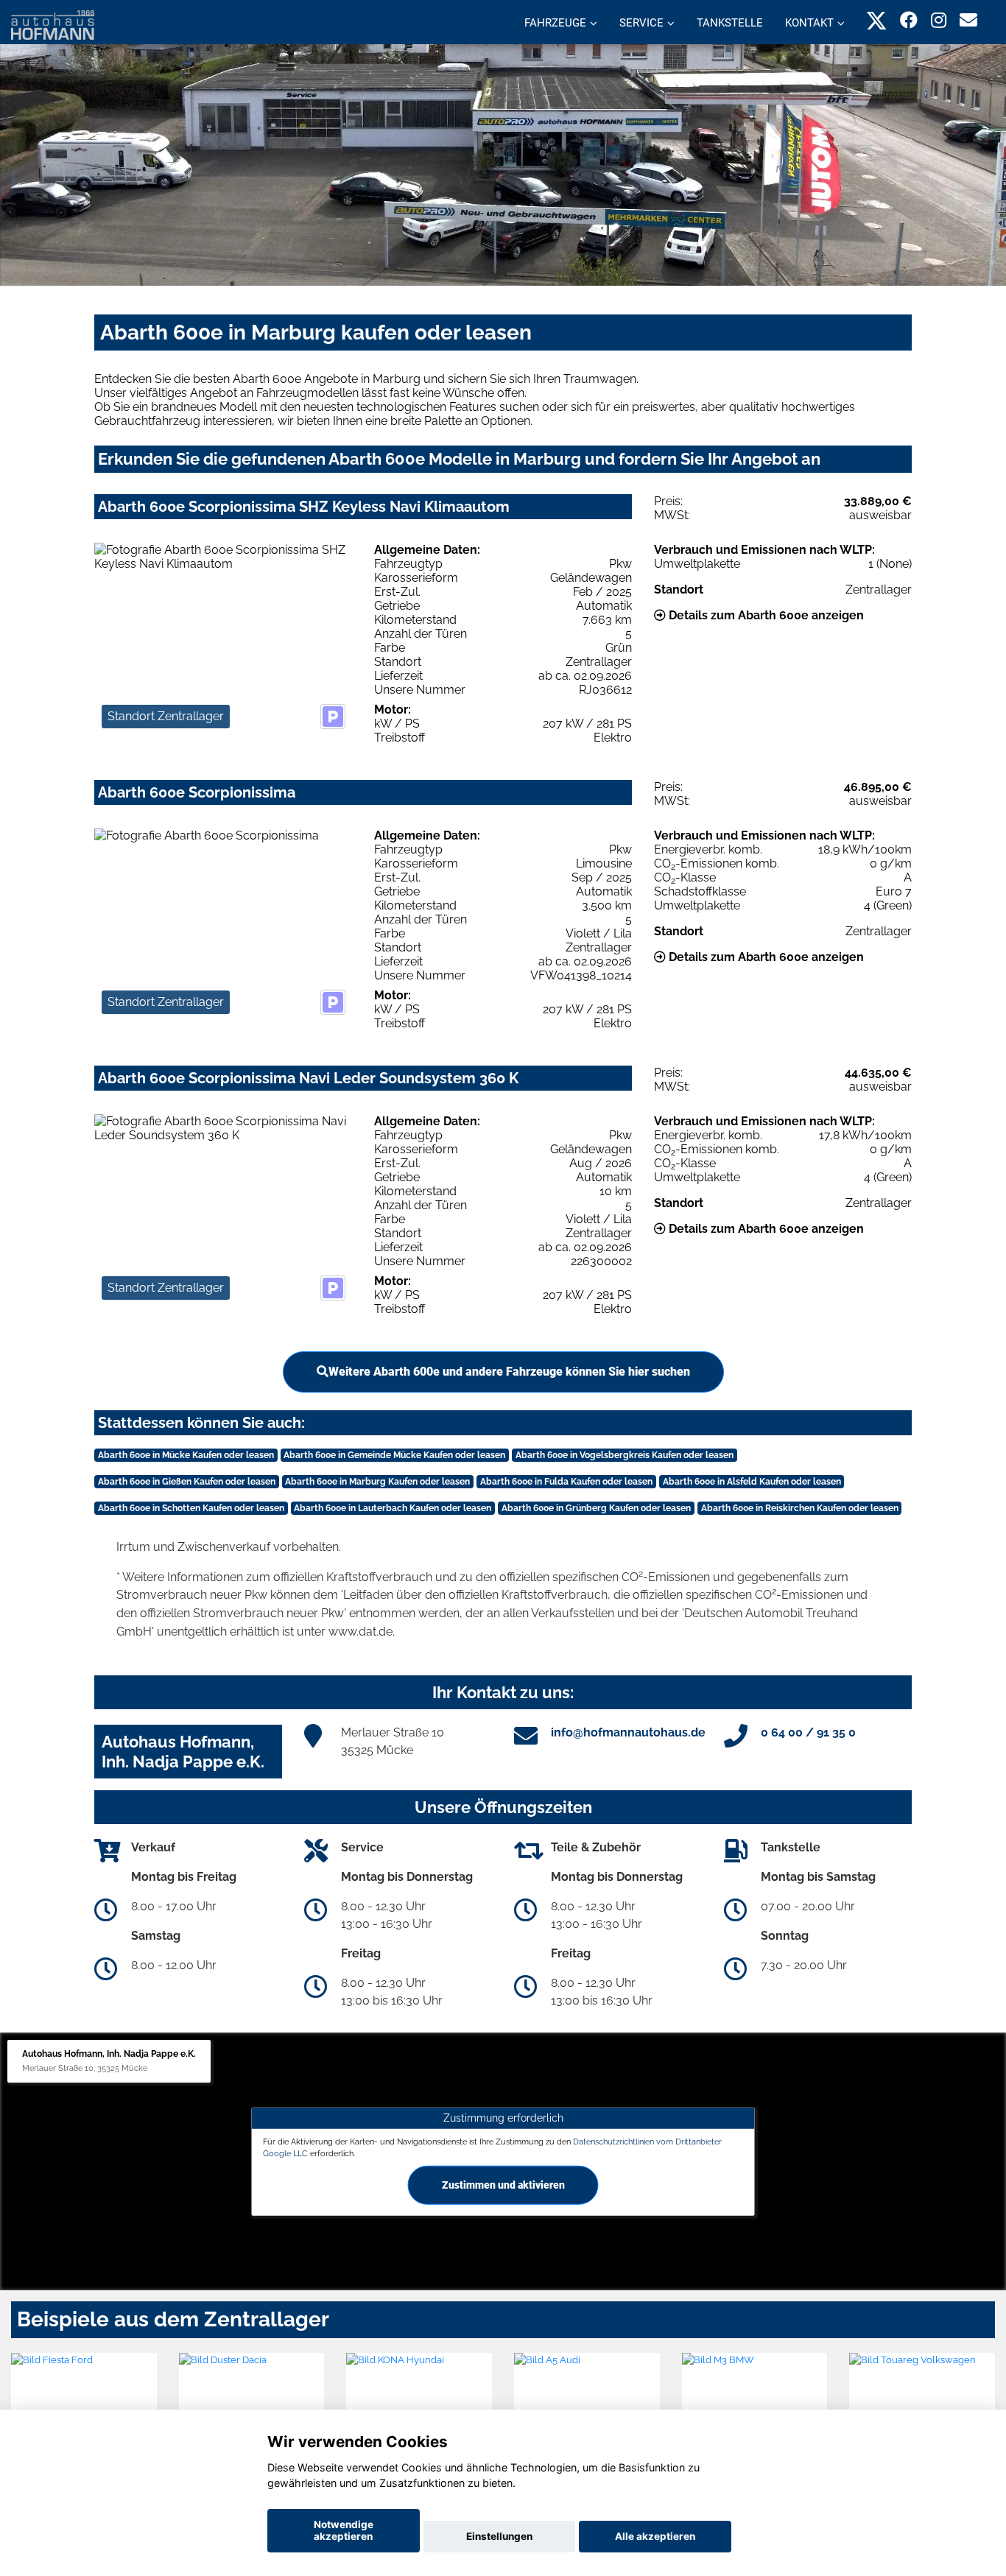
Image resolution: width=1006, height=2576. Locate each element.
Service (641, 23)
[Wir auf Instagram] (939, 20)
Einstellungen (499, 2536)
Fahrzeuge (555, 23)
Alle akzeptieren (655, 2536)
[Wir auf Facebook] (909, 20)
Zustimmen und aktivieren (503, 2185)
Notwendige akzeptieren (344, 2530)
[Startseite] (53, 24)
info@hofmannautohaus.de (628, 1732)
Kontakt (809, 23)
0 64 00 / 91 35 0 (808, 1732)
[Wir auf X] (877, 20)
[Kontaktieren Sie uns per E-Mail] (968, 20)
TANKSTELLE (730, 23)
